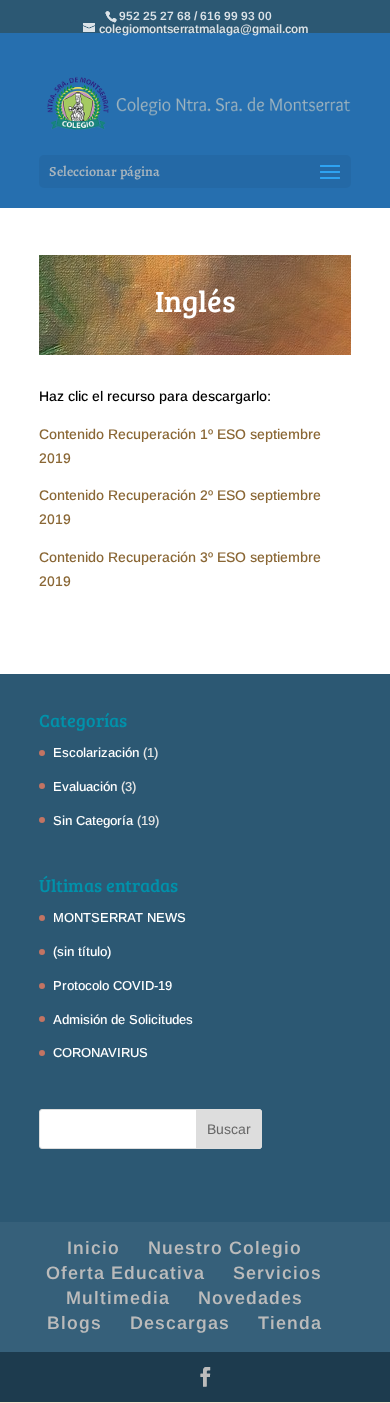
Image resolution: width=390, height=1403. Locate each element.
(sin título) (82, 951)
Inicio (93, 1248)
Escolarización (96, 752)
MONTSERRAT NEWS (119, 917)
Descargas (180, 1323)
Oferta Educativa (125, 1273)
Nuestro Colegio (225, 1248)
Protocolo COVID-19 (112, 985)
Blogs (74, 1323)
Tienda (290, 1323)
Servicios (277, 1273)
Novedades (250, 1298)
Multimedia (118, 1298)
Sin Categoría (93, 820)
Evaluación (85, 786)
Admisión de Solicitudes (123, 1019)
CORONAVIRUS (100, 1052)
